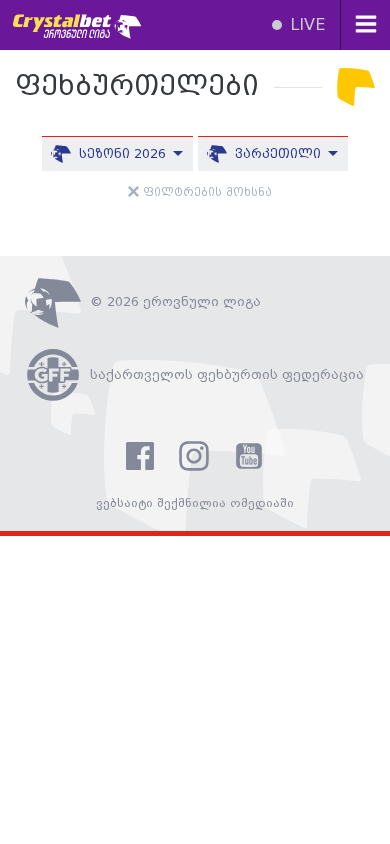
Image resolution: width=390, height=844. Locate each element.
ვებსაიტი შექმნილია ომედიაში (195, 503)
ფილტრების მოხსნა (205, 193)
